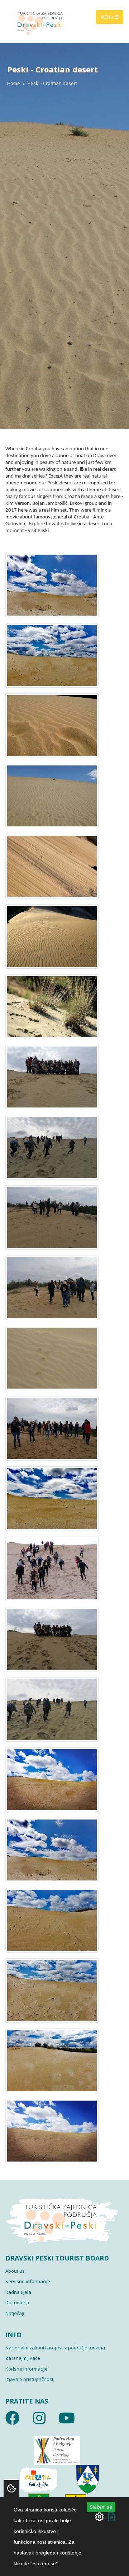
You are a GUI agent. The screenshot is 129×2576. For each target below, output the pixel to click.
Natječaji (15, 2313)
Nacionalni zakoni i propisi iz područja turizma (55, 2348)
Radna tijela (18, 2292)
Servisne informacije (28, 2281)
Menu (108, 17)
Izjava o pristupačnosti (30, 2379)
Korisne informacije (27, 2369)
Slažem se (101, 2507)
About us (15, 2271)
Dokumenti (17, 2302)
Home (14, 83)
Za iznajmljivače (23, 2358)
